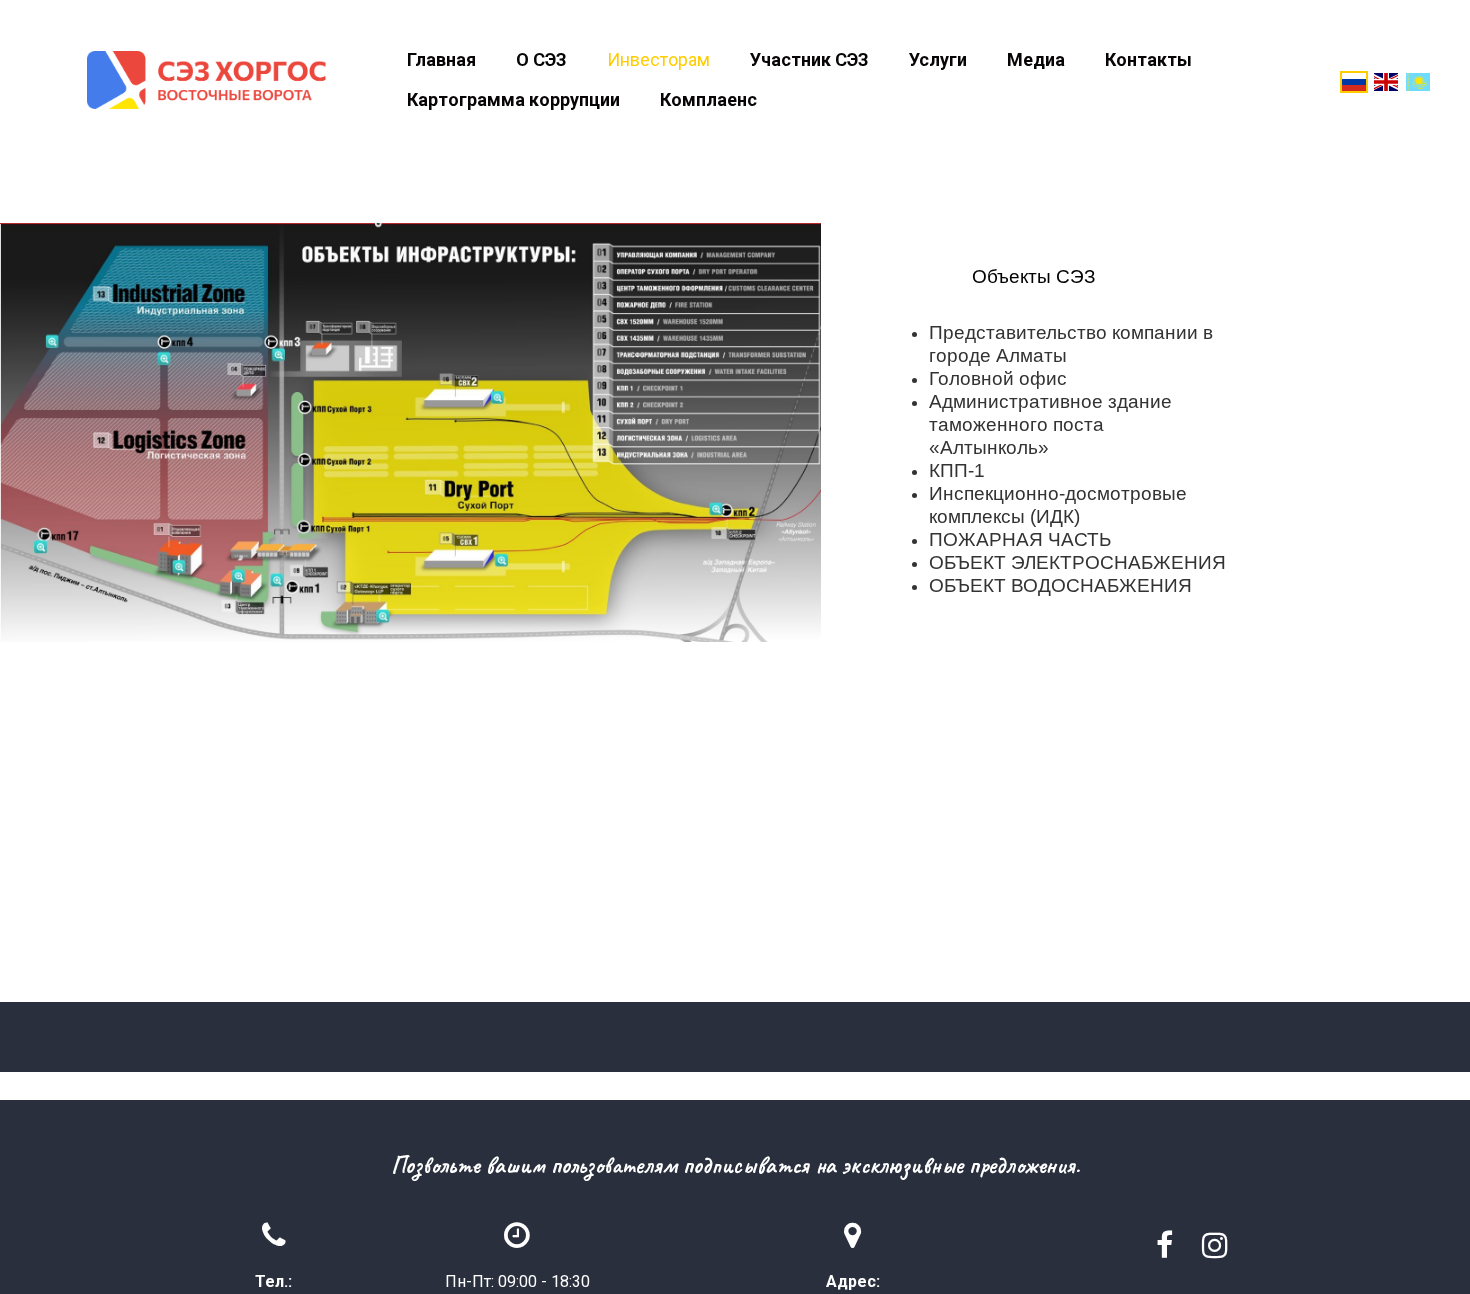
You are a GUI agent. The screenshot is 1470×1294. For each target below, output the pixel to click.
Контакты (1148, 59)
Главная (441, 59)
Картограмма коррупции (513, 99)
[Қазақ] (1418, 80)
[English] (1386, 80)
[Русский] (1354, 80)
